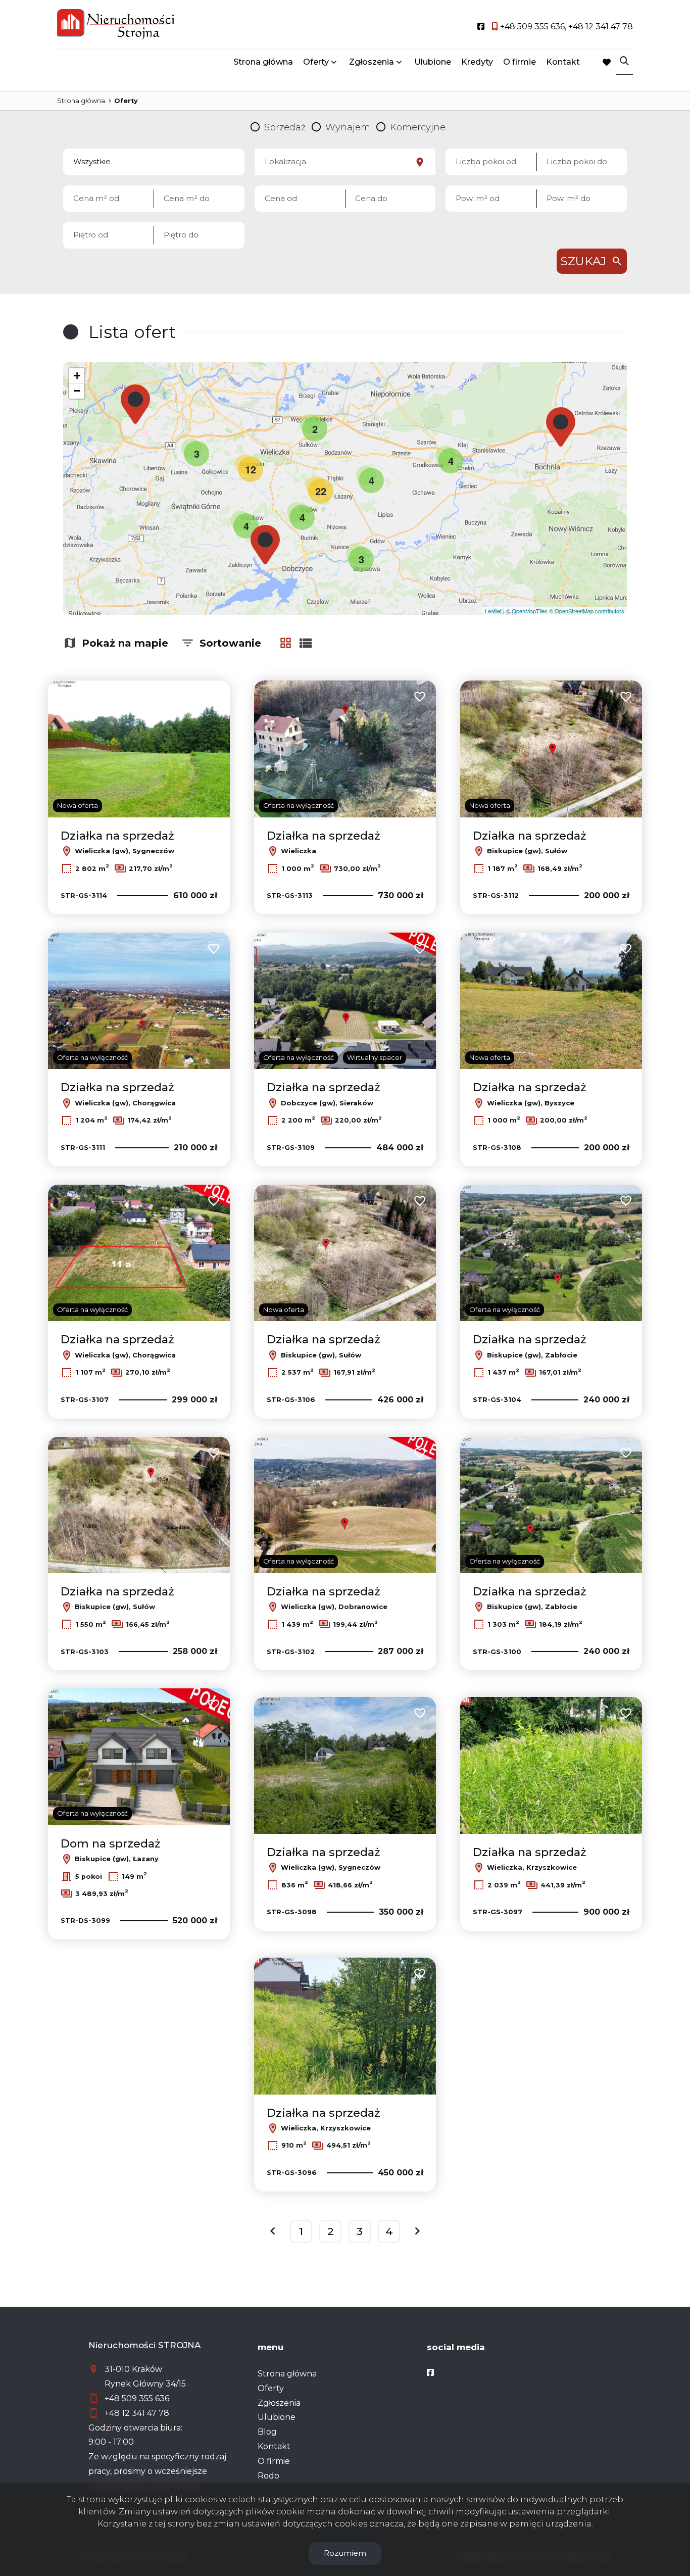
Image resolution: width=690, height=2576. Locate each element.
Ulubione (433, 62)
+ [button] (77, 376)
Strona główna (263, 62)
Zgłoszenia (279, 2403)
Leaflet (493, 611)
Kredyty (477, 62)
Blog (267, 2432)
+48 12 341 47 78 (137, 2413)
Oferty (316, 62)
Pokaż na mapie (125, 643)
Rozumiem (345, 2553)
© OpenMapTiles (527, 611)
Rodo (268, 2476)
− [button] (77, 391)
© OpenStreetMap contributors (587, 611)
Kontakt (563, 62)
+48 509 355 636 (137, 2398)
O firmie (520, 62)
